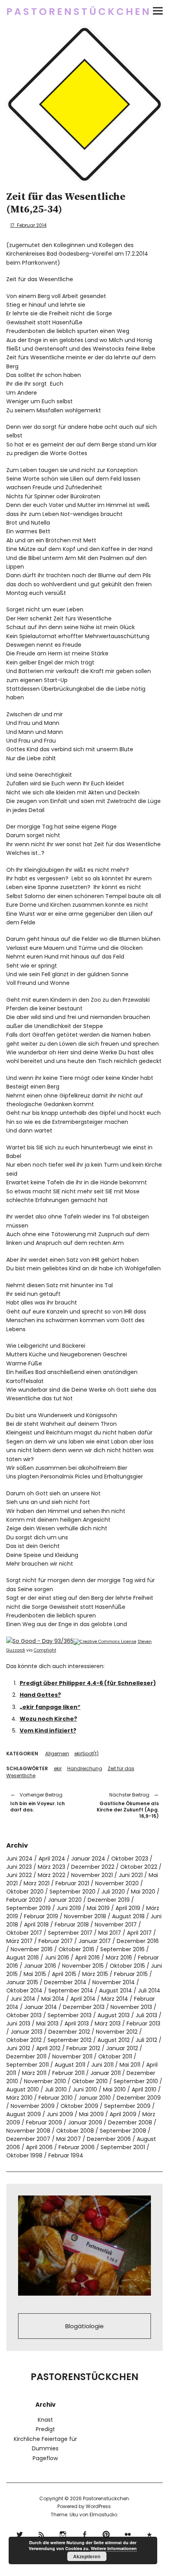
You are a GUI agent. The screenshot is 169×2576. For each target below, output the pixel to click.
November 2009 (33, 2106)
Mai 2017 (110, 1933)
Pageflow (45, 2458)
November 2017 (116, 1925)
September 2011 (28, 2065)
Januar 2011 (106, 2073)
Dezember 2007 (28, 2139)
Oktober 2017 (24, 1933)
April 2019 (128, 1908)
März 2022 (51, 1875)
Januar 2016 (40, 1966)
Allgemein (57, 1754)
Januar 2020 (65, 1900)
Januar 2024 (88, 1859)
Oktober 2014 (24, 1991)
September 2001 (123, 2147)
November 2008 (28, 2131)
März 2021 (37, 1883)
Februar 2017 (56, 1941)
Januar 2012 (122, 2048)
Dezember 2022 (93, 1867)
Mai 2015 (35, 1974)
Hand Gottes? (40, 1695)
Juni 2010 (85, 2089)
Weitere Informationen (114, 2548)
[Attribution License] (105, 1642)
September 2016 (122, 1949)
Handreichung (85, 1768)
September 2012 (70, 2040)
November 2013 (131, 2007)
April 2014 (83, 1999)
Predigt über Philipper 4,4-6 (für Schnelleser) (88, 1683)
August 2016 (23, 1958)
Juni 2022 (19, 1875)
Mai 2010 (114, 2089)
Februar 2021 (72, 1883)
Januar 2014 (41, 2007)
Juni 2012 (18, 2048)
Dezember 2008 (130, 2122)
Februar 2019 (41, 1916)
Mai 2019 (98, 1908)
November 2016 (32, 1949)
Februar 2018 (72, 1925)
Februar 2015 (131, 1974)
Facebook (85, 2533)
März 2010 (19, 2098)
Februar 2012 (83, 2048)
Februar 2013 (143, 2023)
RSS (41, 2533)
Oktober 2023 (130, 1859)
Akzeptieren (87, 2556)
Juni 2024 (19, 1859)
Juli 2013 (146, 2015)
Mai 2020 (143, 1892)
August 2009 (24, 2114)
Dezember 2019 (109, 1900)
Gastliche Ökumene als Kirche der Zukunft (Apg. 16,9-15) (126, 1805)
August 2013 (114, 2015)
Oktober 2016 (76, 1949)
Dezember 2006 (109, 2139)
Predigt (45, 2429)
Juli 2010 (56, 2089)
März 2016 (119, 1958)
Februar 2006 (77, 2147)
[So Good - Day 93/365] (40, 1641)
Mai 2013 (47, 2023)
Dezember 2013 (84, 2007)
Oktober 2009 (79, 2106)
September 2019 (28, 1908)
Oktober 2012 (24, 2040)
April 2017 (139, 1933)
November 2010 (45, 2081)
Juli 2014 (149, 1991)
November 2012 (117, 2032)
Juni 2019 (69, 1908)
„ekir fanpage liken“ (50, 1707)
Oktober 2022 (139, 1867)
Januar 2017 (95, 1941)
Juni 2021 (131, 1875)
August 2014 (116, 1991)
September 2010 (136, 2081)
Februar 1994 (66, 2155)
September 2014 (71, 1991)
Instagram (63, 2533)
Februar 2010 (56, 2098)
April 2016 (87, 1958)
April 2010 (144, 2089)
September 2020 (73, 1892)
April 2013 (77, 2023)
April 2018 (36, 1925)
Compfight (45, 1650)
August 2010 (23, 2089)
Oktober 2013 (24, 2015)
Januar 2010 (95, 2098)
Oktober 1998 (24, 2155)
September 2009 (127, 2106)
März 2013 (108, 2023)
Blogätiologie (84, 2326)
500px (150, 2533)
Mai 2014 (53, 1999)
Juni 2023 (19, 1867)
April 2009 (123, 2114)
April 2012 (48, 2048)
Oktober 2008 (75, 2131)
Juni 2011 (102, 2065)
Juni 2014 (23, 1999)
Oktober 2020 (25, 1892)
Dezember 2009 (139, 2098)
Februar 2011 (68, 2073)
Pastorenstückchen (79, 12)
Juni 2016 (57, 1958)
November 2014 (114, 1982)
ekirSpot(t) (86, 1754)
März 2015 (95, 1974)
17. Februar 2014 (28, 225)
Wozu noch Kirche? (48, 1719)
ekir (58, 1768)
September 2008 (123, 2131)
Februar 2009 (44, 2122)
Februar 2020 (24, 1900)
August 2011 (70, 2065)
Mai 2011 (130, 2065)
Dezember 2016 (138, 1941)
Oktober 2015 (127, 1966)
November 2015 (83, 1966)
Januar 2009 (85, 2122)
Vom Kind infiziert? (48, 1731)
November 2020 (117, 1883)
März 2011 (34, 2073)
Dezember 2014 (65, 1982)
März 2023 (51, 1867)
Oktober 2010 (90, 2081)
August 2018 (128, 1916)
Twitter (20, 2533)
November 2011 (72, 2056)
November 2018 (85, 1916)
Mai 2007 (69, 2139)
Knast (45, 2420)
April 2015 (64, 1974)
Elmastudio (103, 2515)
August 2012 (114, 2040)
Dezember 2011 (26, 2056)
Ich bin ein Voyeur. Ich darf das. (38, 1802)
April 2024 (52, 1859)
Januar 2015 (22, 1982)
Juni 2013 (18, 2023)
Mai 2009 (91, 2114)
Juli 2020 (113, 1892)
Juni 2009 (60, 2114)
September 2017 (70, 1933)
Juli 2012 (146, 2040)
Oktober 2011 (115, 2056)
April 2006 (39, 2147)
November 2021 (92, 1875)
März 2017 (19, 1941)
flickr (128, 2533)
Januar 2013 (27, 2032)
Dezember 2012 (69, 2032)
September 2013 (70, 2015)
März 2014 (115, 1999)
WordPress (98, 2506)
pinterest (106, 2533)
